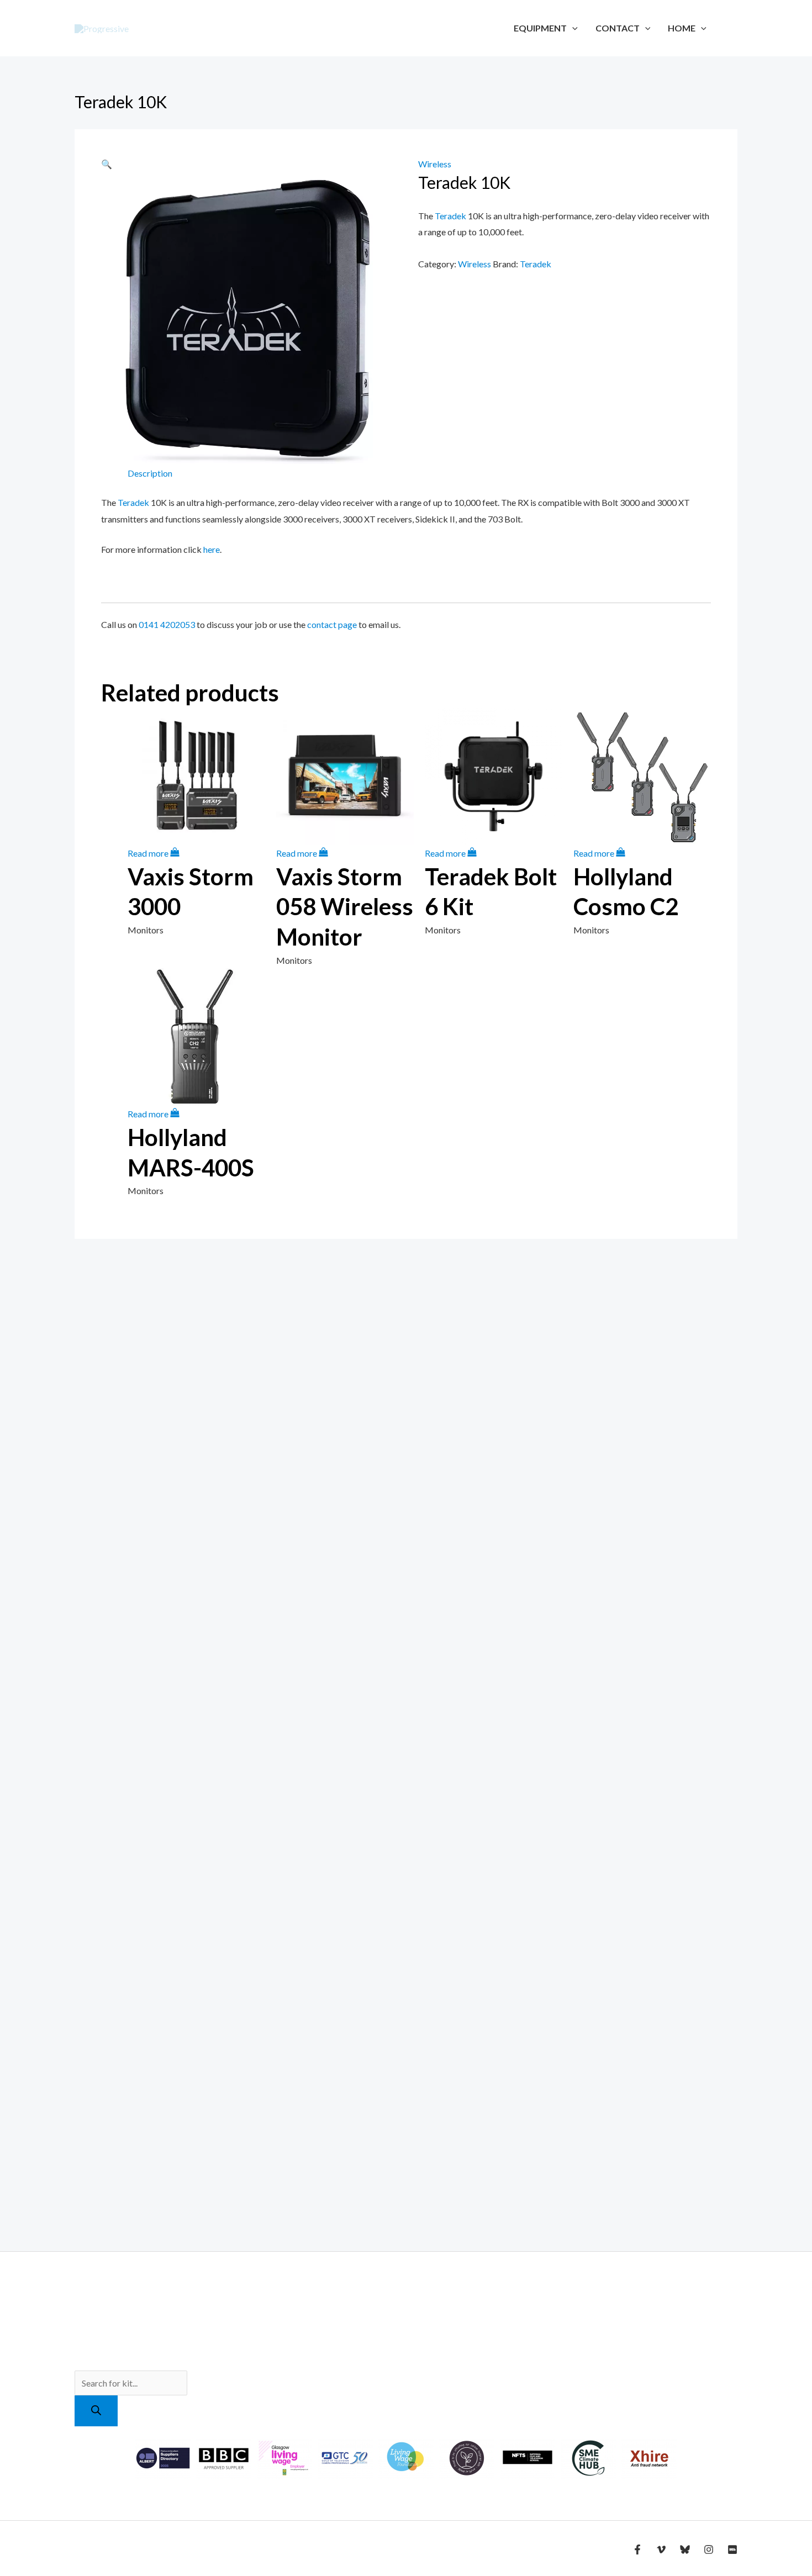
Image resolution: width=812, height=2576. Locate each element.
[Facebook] (637, 2549)
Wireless (435, 164)
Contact (618, 28)
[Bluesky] (685, 2549)
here (212, 549)
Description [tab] (150, 473)
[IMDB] (732, 2549)
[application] (572, 28)
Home (682, 28)
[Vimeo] (661, 2549)
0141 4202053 (167, 624)
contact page (332, 624)
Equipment (540, 28)
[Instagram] (709, 2549)
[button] (107, 164)
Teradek (450, 216)
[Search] (96, 2411)
